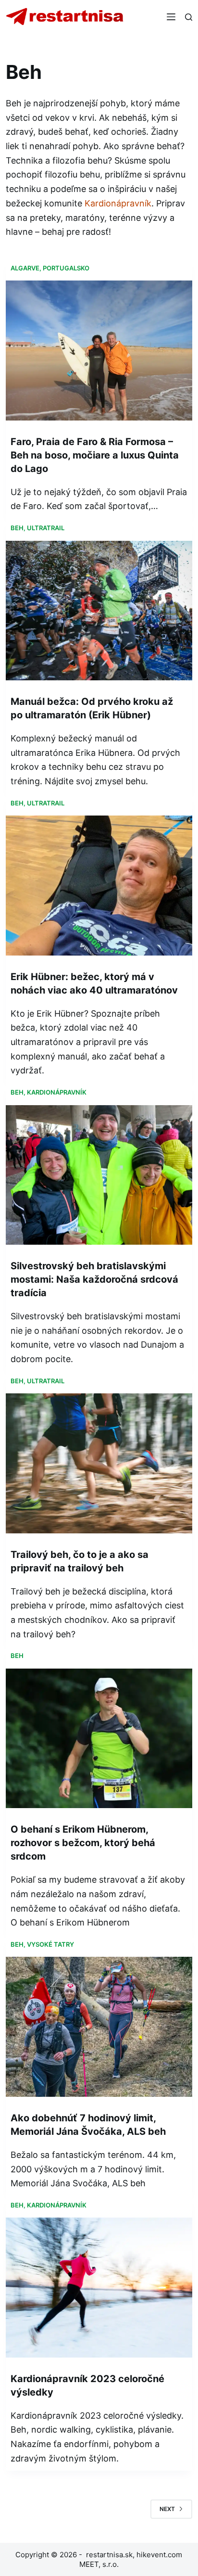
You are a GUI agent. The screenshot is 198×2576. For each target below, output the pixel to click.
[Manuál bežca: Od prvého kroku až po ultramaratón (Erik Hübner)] (99, 611)
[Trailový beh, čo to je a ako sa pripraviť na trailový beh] (99, 1463)
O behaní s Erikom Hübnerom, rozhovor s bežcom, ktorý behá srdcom (83, 1843)
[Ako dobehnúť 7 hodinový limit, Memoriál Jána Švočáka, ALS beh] (99, 2027)
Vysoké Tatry (50, 1944)
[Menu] (171, 17)
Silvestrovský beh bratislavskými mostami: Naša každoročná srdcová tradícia (94, 1279)
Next (167, 2509)
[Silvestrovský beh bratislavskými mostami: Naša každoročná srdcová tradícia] (99, 1175)
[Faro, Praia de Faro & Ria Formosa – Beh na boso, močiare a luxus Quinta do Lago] (99, 350)
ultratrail (46, 528)
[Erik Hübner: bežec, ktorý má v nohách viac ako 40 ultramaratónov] (99, 885)
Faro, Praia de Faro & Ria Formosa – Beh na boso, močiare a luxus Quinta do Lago (95, 455)
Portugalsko (66, 268)
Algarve (25, 268)
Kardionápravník (118, 203)
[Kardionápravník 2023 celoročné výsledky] (99, 2287)
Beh (17, 528)
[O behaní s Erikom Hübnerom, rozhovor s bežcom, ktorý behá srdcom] (99, 1738)
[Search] (189, 17)
